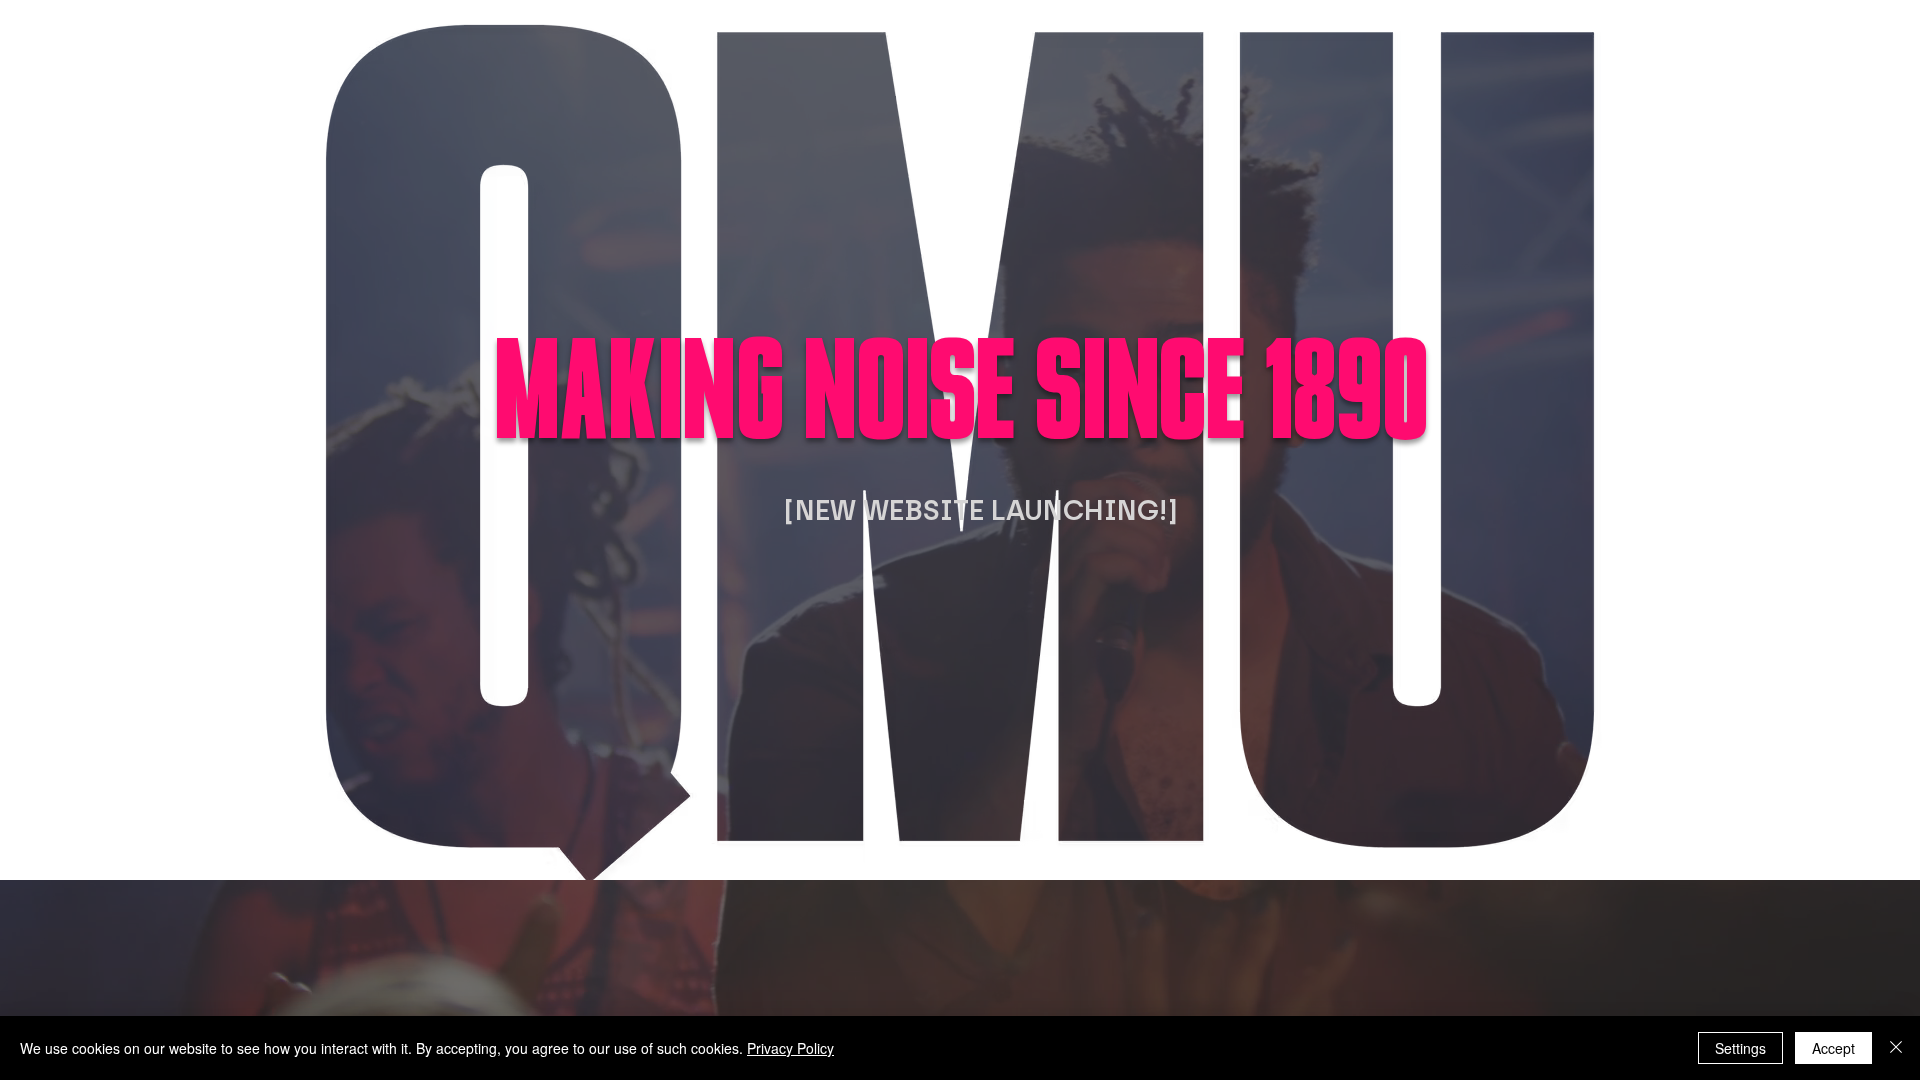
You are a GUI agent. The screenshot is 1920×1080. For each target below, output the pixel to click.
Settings (1740, 1048)
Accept (1833, 1048)
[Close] (1896, 1048)
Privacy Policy (790, 1048)
